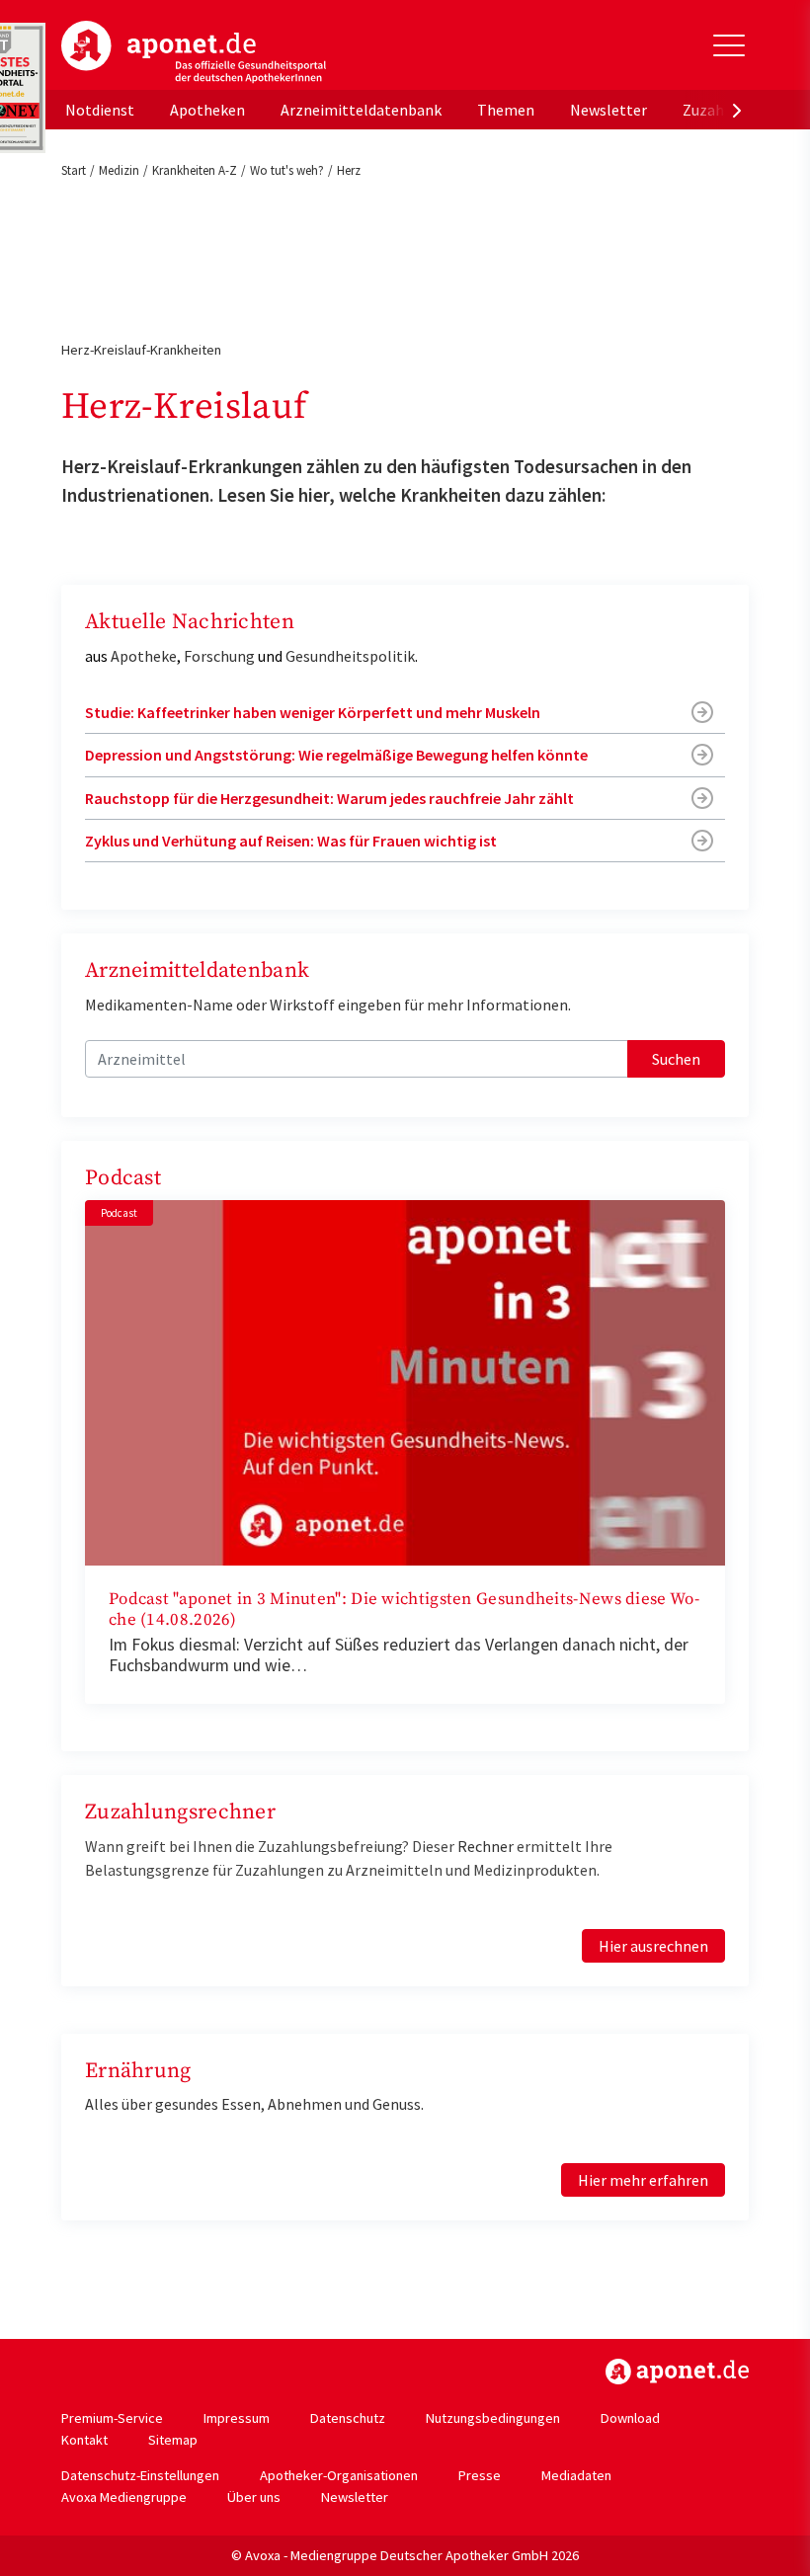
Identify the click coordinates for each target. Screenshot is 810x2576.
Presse (480, 2475)
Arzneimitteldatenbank (361, 110)
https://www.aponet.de (677, 2372)
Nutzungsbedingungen (493, 2418)
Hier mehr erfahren (643, 2180)
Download (630, 2418)
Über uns (254, 2497)
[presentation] (737, 110)
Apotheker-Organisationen (339, 2475)
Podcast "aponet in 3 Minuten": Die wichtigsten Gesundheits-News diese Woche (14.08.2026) (404, 1610)
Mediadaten (576, 2475)
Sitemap (173, 2440)
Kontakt (84, 2440)
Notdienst (100, 110)
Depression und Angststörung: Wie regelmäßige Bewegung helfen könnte (336, 755)
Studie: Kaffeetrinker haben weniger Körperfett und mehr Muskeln (313, 712)
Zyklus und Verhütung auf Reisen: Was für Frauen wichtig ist (291, 841)
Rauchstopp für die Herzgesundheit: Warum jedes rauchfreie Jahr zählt (329, 798)
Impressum (237, 2418)
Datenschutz (348, 2418)
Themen (506, 110)
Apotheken (207, 110)
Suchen (676, 1059)
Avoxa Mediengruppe (124, 2497)
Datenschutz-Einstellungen (140, 2475)
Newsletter (608, 110)
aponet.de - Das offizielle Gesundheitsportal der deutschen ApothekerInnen (194, 52)
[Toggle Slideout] (729, 45)
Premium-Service (112, 2418)
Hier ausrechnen (653, 1946)
